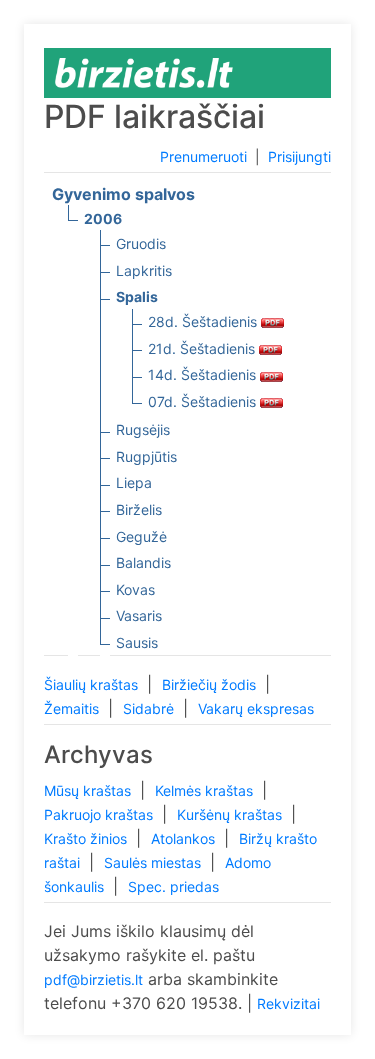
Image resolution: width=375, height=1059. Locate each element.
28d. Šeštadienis (204, 321)
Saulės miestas (154, 862)
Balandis (143, 562)
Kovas (135, 589)
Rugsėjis (143, 429)
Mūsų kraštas (89, 790)
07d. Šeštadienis (204, 401)
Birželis (139, 509)
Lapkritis (144, 270)
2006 (103, 218)
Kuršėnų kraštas (231, 814)
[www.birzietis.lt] (144, 71)
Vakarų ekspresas (256, 708)
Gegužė (141, 536)
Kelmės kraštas (206, 790)
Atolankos (185, 838)
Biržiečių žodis (211, 684)
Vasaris (139, 615)
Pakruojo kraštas (100, 814)
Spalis (137, 296)
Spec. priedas (173, 886)
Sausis (137, 642)
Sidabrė (150, 708)
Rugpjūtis (146, 456)
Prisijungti (299, 156)
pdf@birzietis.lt (93, 979)
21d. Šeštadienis (203, 348)
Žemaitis (73, 708)
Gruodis (141, 243)
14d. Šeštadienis (204, 374)
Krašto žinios (87, 838)
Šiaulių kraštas (93, 684)
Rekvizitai (288, 1003)
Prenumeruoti (203, 156)
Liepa (134, 482)
